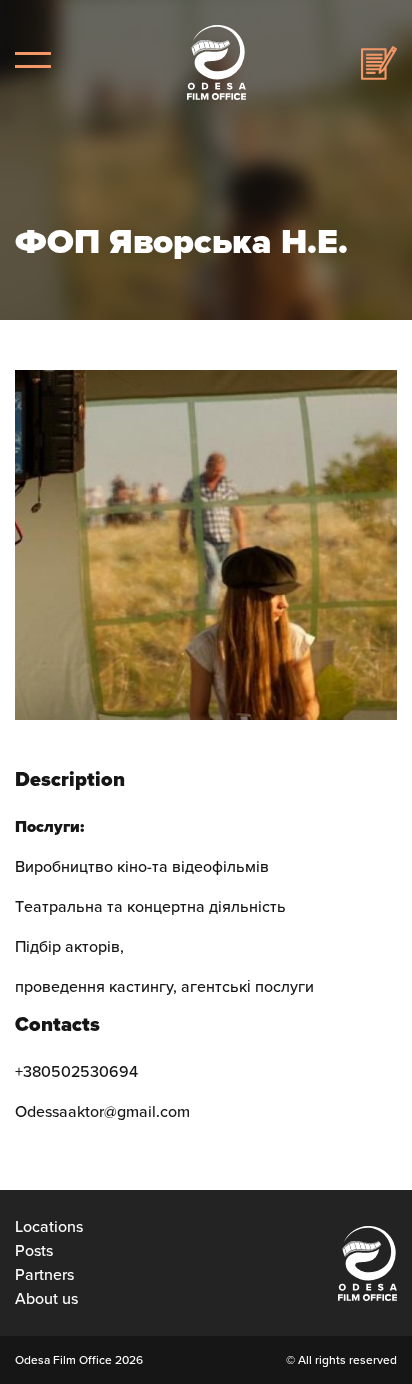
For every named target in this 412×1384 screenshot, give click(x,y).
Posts (34, 1251)
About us (46, 1299)
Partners (44, 1275)
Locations (49, 1227)
